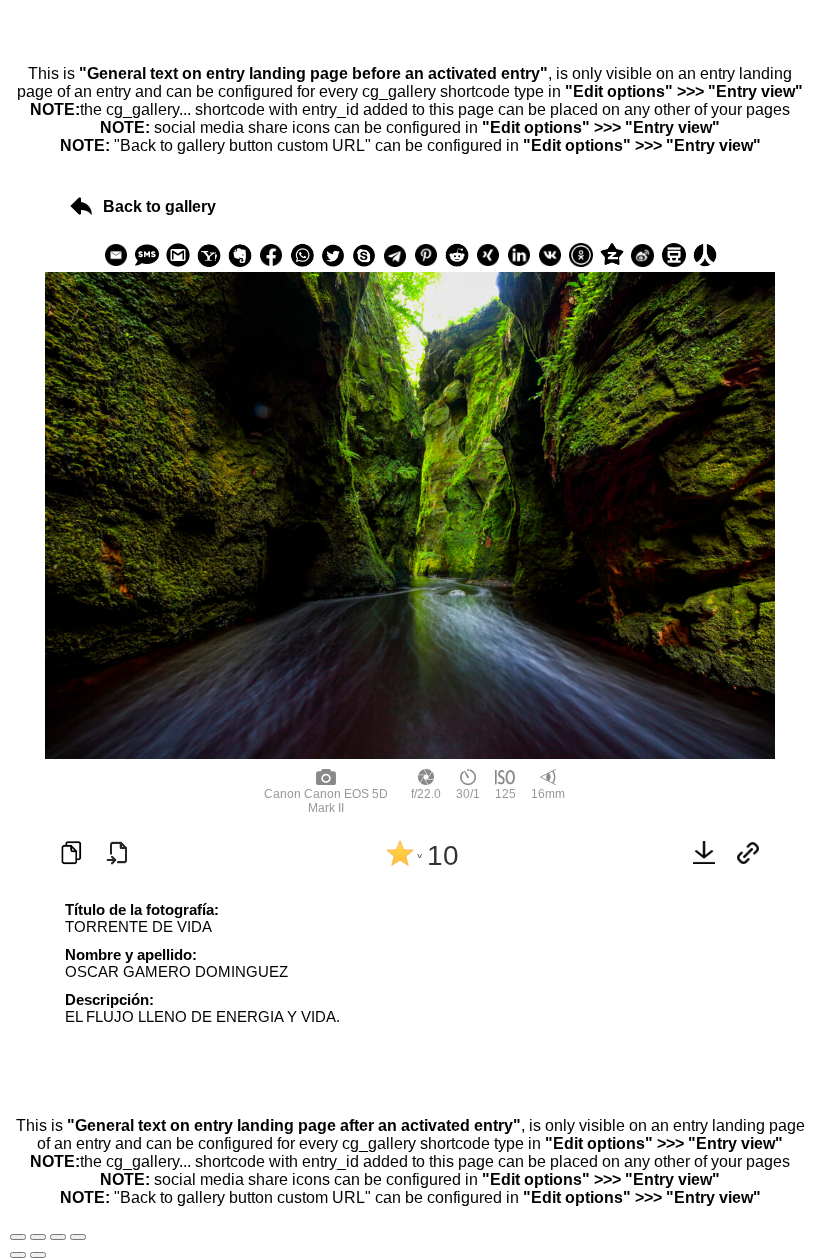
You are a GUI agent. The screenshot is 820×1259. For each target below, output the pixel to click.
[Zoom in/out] (78, 1237)
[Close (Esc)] (18, 1237)
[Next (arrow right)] (38, 1255)
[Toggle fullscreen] (58, 1237)
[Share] (38, 1237)
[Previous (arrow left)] (18, 1255)
